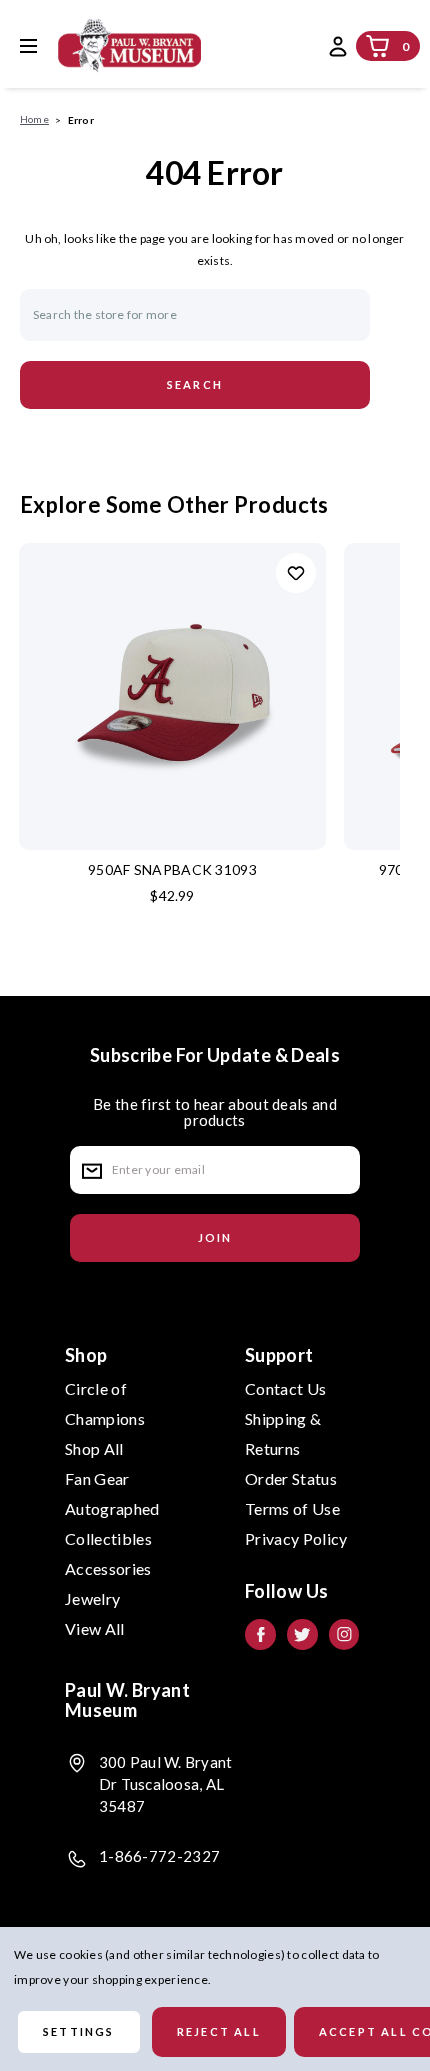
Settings (79, 2031)
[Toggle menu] (43, 45)
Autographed (112, 1508)
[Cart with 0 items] (378, 46)
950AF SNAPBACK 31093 (172, 869)
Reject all (219, 2031)
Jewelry (92, 1598)
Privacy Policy (296, 1538)
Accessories (108, 1568)
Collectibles (108, 1538)
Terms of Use (292, 1508)
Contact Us (285, 1388)
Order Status (291, 1478)
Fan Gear (97, 1478)
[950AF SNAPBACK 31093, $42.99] (172, 696)
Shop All (94, 1448)
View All (95, 1628)
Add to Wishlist (296, 573)
